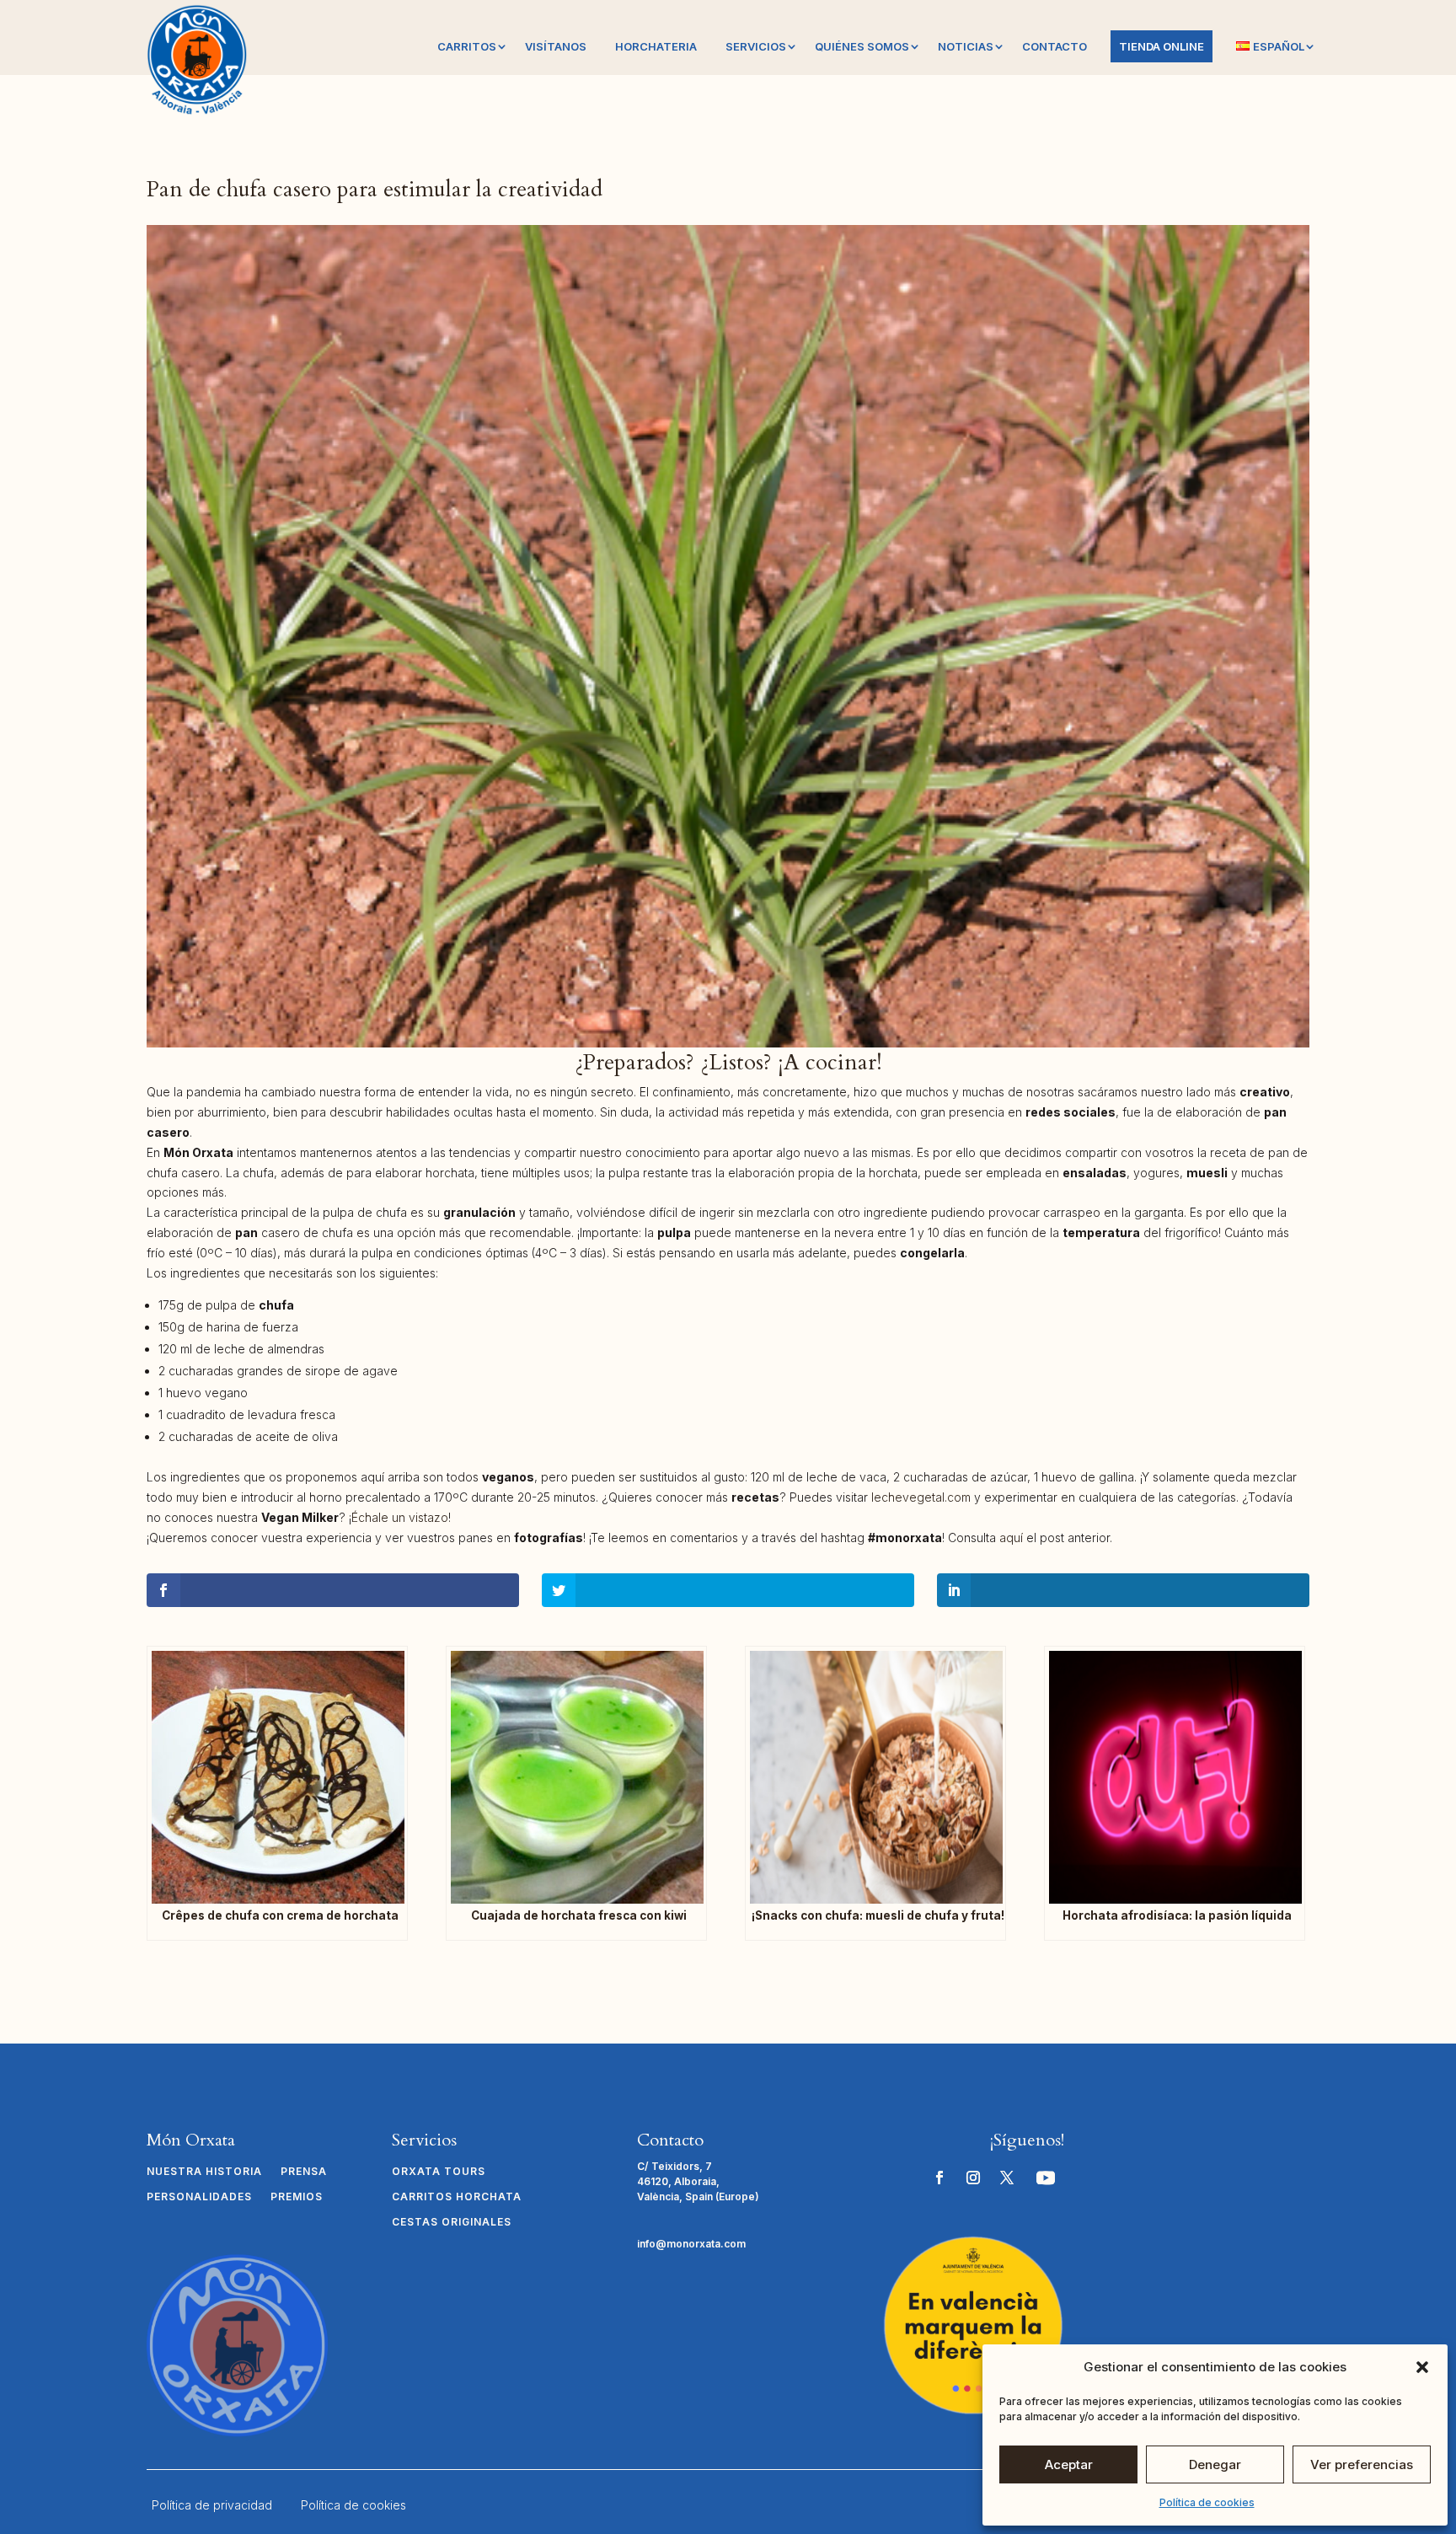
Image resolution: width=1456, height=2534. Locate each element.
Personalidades (199, 2197)
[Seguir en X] (1007, 2178)
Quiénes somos (862, 46)
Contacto (1055, 46)
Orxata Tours (439, 2172)
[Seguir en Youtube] (1046, 2178)
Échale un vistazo (400, 1517)
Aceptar (1069, 2464)
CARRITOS (467, 46)
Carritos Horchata (457, 2197)
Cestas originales (452, 2222)
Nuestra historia (204, 2172)
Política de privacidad (212, 2505)
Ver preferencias (1362, 2464)
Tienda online (1162, 46)
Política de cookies (1207, 2502)
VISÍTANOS (556, 46)
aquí (1011, 1538)
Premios (297, 2197)
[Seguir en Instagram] (973, 2178)
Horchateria (656, 46)
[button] (1422, 2367)
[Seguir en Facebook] (939, 2178)
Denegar (1215, 2464)
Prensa (304, 2172)
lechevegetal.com (921, 1497)
